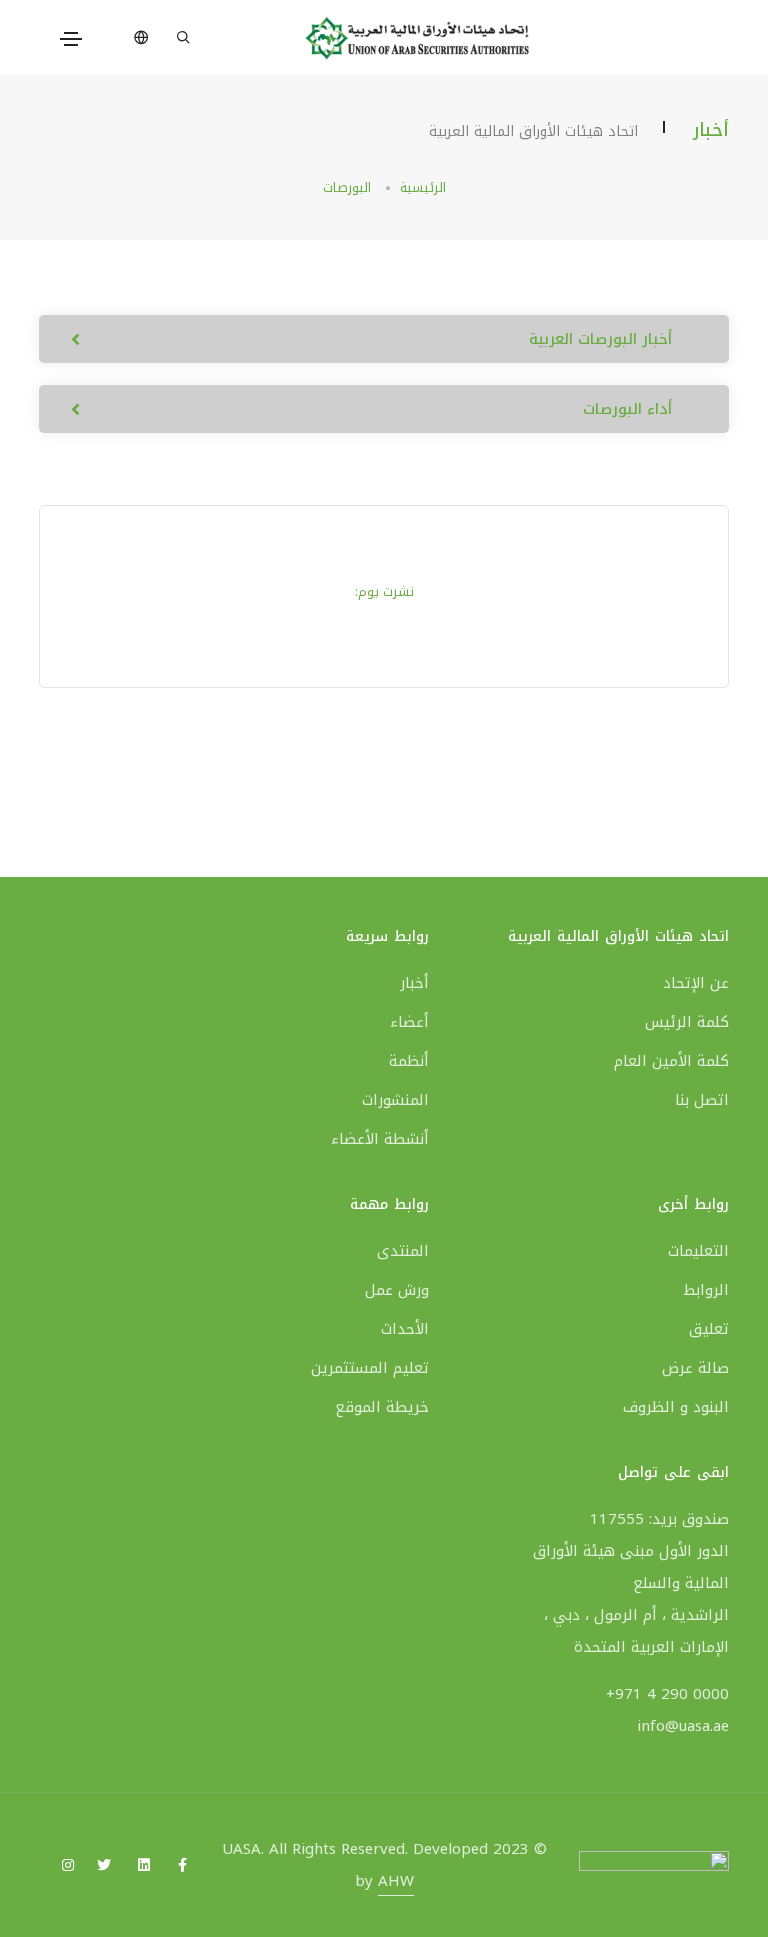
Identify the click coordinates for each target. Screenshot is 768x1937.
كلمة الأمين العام (671, 1061)
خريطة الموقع (382, 1407)
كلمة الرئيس (687, 1022)
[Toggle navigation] (71, 39)
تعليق (709, 1329)
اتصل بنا (702, 1100)
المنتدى (403, 1251)
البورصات (347, 187)
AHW (396, 1881)
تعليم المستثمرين (370, 1368)
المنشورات (395, 1100)
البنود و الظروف (676, 1407)
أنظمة (409, 1061)
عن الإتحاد (696, 983)
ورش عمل (397, 1290)
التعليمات (698, 1251)
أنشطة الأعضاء (380, 1139)
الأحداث (405, 1329)
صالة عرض (695, 1368)
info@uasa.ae (683, 1726)
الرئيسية (423, 187)
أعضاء (409, 1022)
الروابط (706, 1290)
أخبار (414, 983)
